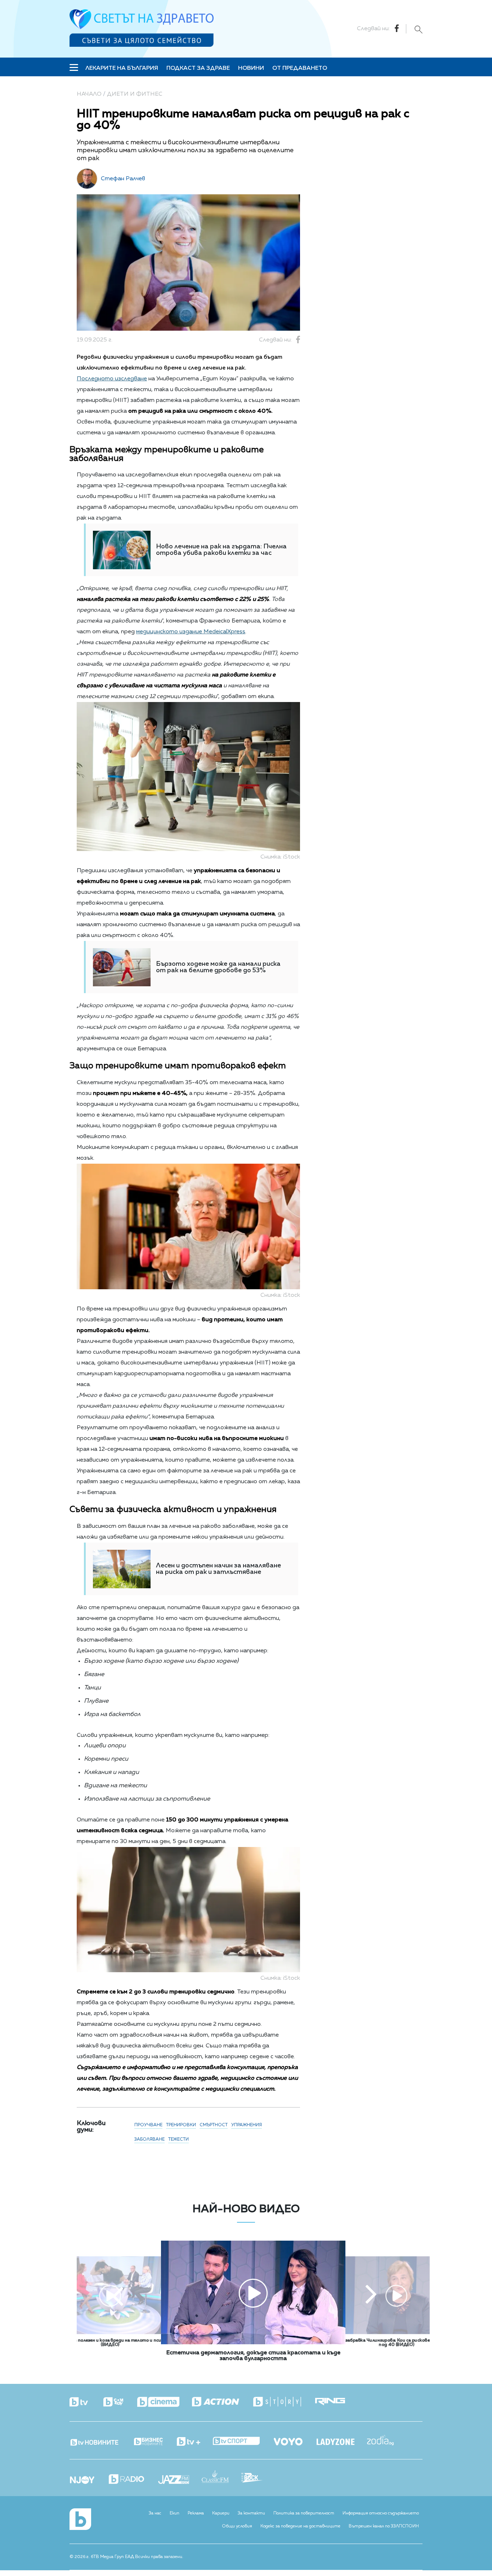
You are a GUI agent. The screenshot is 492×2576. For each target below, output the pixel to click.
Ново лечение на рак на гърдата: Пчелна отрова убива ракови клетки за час (221, 550)
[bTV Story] (283, 2402)
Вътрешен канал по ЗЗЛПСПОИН (384, 2526)
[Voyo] (294, 2440)
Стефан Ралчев (123, 179)
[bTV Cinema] (165, 2403)
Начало (89, 94)
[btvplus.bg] (195, 2442)
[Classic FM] (222, 2477)
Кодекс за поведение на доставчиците (300, 2526)
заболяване (149, 2140)
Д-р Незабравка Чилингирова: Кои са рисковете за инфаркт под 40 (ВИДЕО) (396, 2343)
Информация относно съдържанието (381, 2513)
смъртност (214, 2125)
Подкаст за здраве (198, 68)
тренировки (181, 2125)
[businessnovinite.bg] (155, 2442)
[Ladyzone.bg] (342, 2443)
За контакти (251, 2513)
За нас (155, 2513)
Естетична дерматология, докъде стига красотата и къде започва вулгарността (253, 2356)
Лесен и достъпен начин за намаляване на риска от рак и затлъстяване (218, 1569)
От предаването (300, 68)
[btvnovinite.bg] (101, 2440)
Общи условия (237, 2526)
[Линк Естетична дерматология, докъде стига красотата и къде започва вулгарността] (253, 2343)
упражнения (247, 2125)
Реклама (196, 2513)
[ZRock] (258, 2478)
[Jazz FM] (180, 2480)
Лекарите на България (122, 68)
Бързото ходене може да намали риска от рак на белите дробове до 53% (218, 967)
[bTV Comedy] (120, 2403)
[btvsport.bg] (243, 2442)
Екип (175, 2513)
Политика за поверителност (304, 2513)
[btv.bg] (86, 2403)
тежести (178, 2140)
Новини (251, 68)
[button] (118, 2295)
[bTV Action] (222, 2402)
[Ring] (336, 2402)
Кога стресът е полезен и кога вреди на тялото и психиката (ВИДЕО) (110, 2343)
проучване (148, 2125)
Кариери (221, 2513)
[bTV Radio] (133, 2480)
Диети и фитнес (135, 94)
